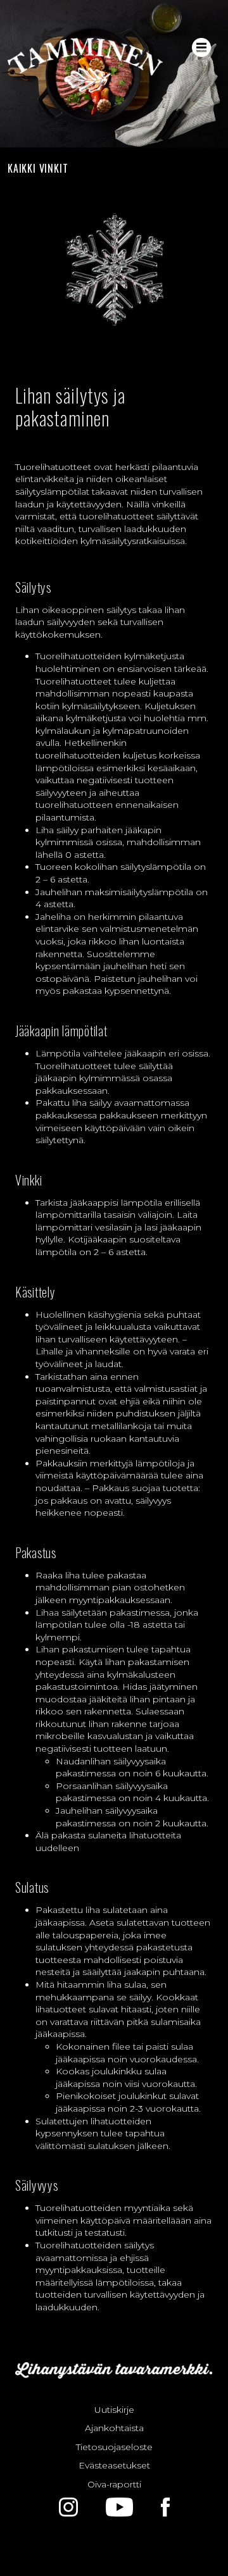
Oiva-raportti (114, 2484)
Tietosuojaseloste (114, 2447)
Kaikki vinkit (38, 168)
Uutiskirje (114, 2410)
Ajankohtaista (114, 2428)
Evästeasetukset (114, 2465)
